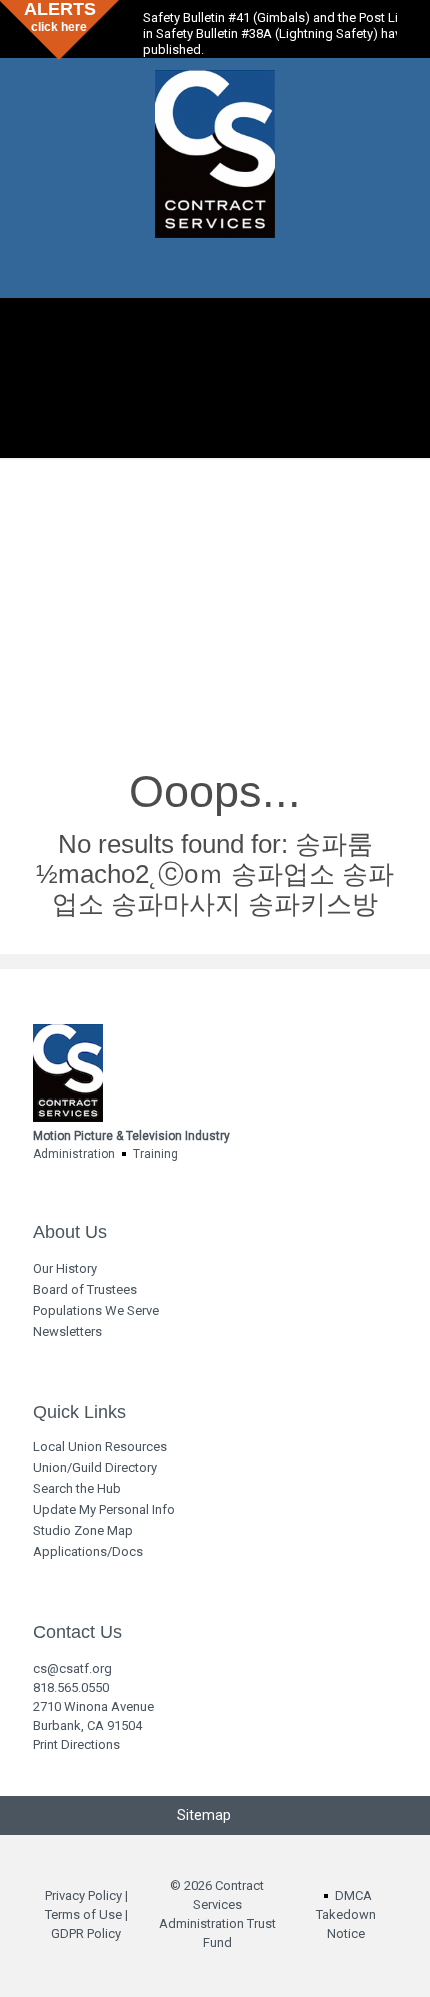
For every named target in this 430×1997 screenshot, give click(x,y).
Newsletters (67, 1331)
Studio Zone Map (83, 1530)
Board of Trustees (85, 1289)
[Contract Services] (215, 153)
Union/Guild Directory (95, 1467)
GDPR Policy (86, 1933)
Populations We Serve (96, 1310)
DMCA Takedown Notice (346, 1914)
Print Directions (76, 1744)
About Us (70, 1232)
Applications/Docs (88, 1551)
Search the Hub (77, 1488)
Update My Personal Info (104, 1509)
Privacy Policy (83, 1895)
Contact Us (77, 1632)
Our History (65, 1268)
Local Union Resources (100, 1446)
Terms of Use (83, 1914)
